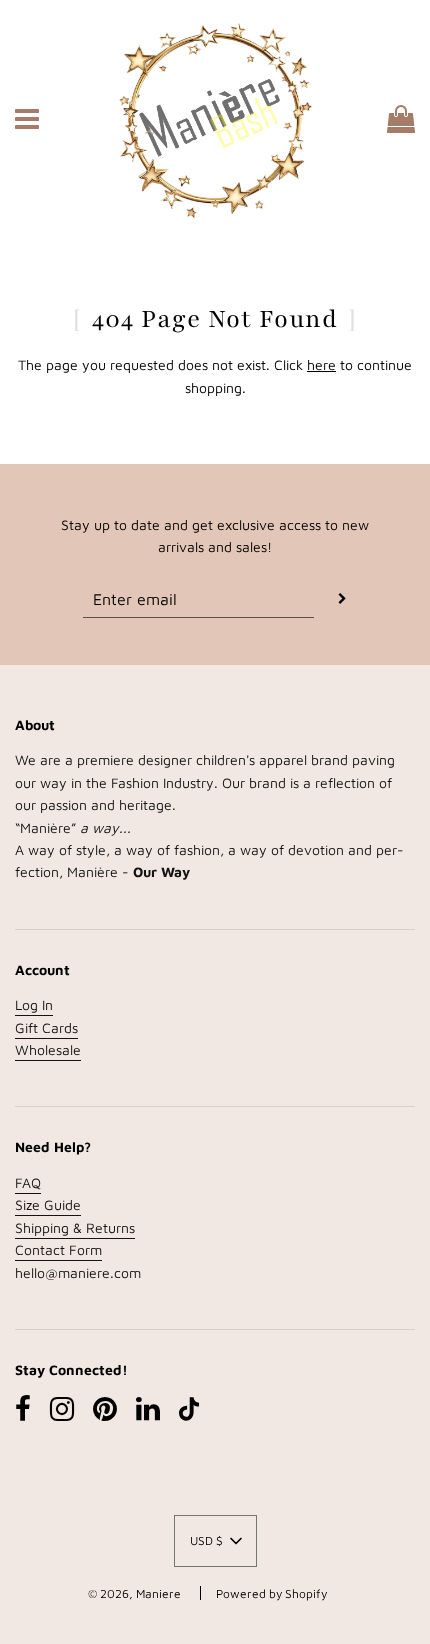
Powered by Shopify (271, 1593)
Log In (34, 1004)
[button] (215, 1541)
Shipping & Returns (75, 1227)
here (321, 364)
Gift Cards (46, 1027)
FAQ (28, 1182)
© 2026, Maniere (134, 1593)
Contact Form (58, 1249)
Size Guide (48, 1204)
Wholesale (48, 1049)
